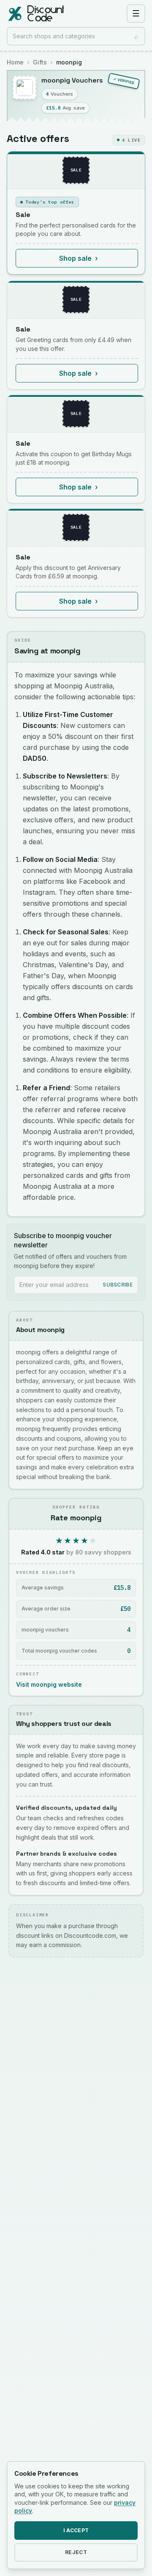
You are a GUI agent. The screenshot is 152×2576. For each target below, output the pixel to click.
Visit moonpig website (49, 1684)
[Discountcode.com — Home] (35, 13)
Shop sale (79, 258)
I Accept (76, 2530)
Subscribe (118, 1285)
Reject (76, 2552)
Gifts (40, 62)
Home (15, 62)
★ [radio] (59, 1541)
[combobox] (76, 36)
